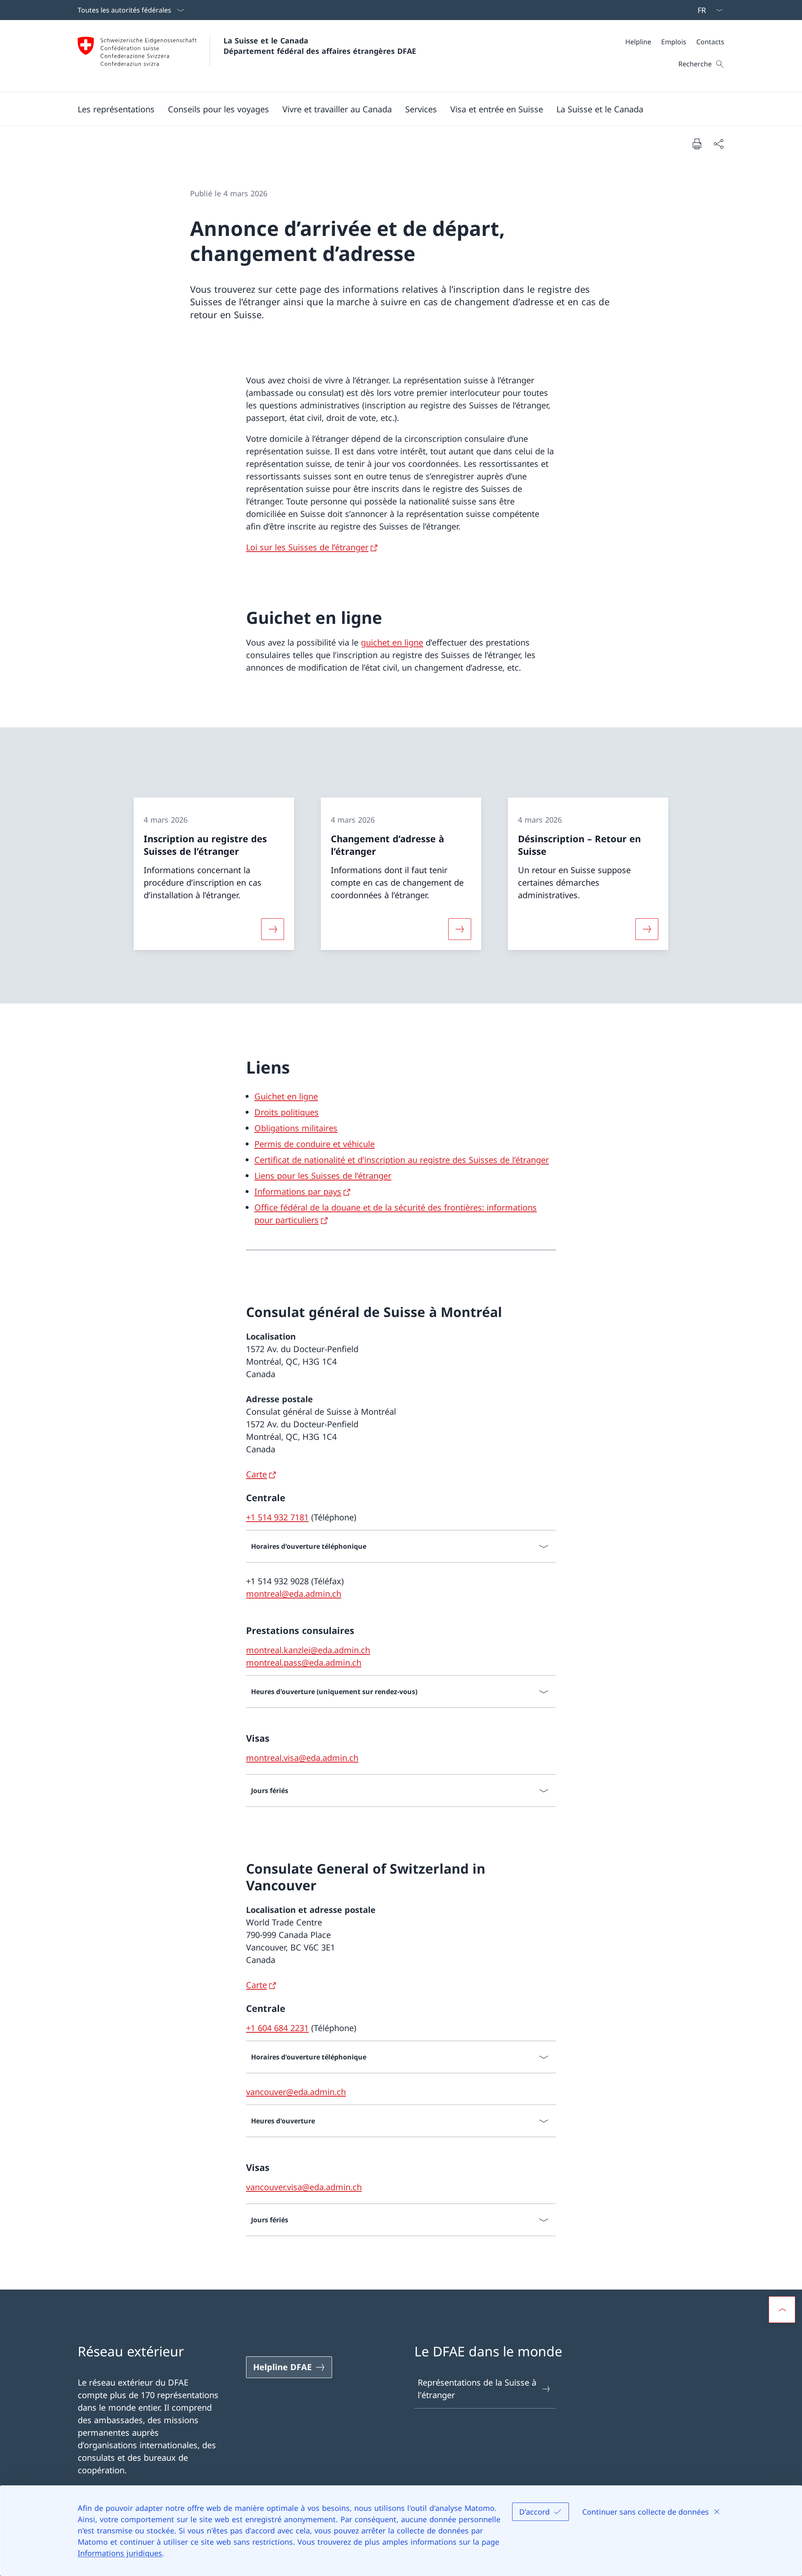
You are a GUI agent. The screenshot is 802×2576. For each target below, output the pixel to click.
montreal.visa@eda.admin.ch (302, 1758)
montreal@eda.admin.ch (294, 1594)
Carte (256, 1474)
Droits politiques (287, 1112)
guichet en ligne (392, 642)
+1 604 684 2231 (277, 2028)
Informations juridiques (120, 2553)
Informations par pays (298, 1192)
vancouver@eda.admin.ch (296, 2092)
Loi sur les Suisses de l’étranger (307, 547)
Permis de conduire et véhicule (315, 1144)
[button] (116, 109)
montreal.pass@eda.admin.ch (304, 1663)
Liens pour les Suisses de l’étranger (323, 1176)
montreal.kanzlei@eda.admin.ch (308, 1650)
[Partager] (718, 144)
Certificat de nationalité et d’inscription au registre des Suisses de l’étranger (402, 1160)
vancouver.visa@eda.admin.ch (304, 2187)
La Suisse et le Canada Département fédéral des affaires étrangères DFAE (320, 46)
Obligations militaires (296, 1128)
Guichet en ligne (286, 1096)
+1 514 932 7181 (277, 1517)
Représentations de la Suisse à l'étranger (477, 2389)
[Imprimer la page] (697, 144)
